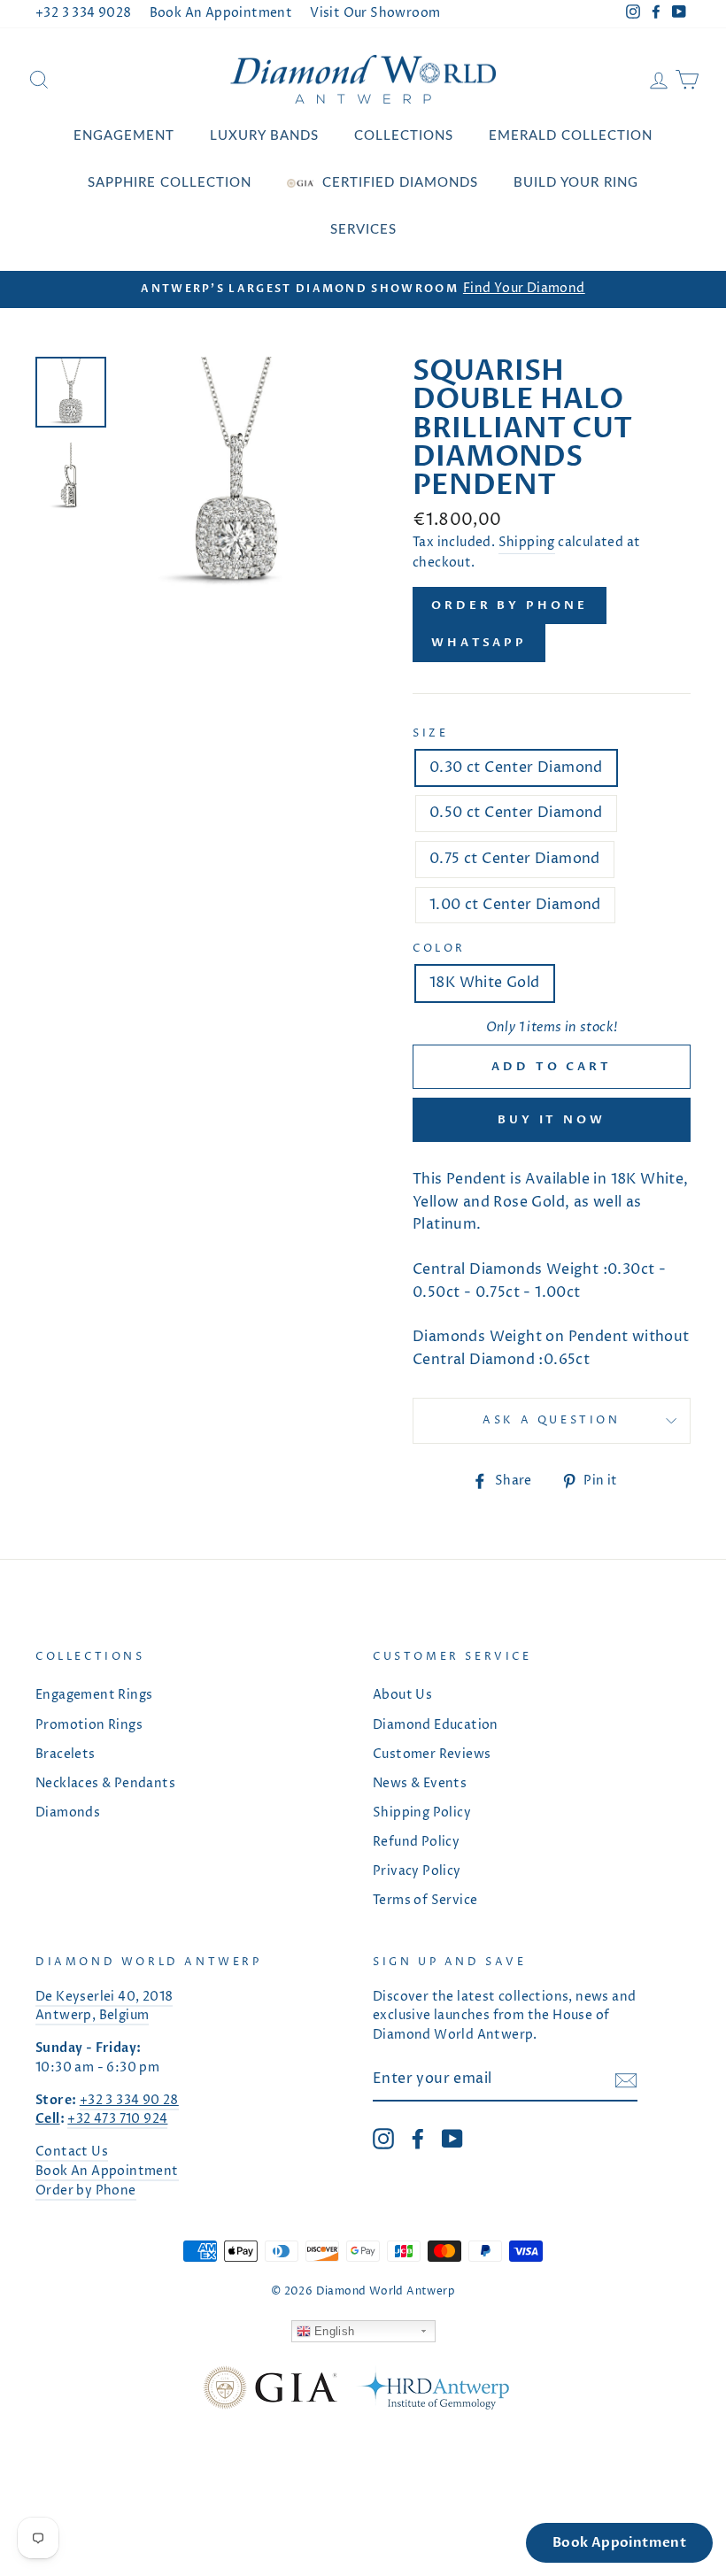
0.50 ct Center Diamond (516, 813)
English (333, 2331)
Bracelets (66, 1755)
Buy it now (552, 1120)
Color (439, 949)
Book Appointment (619, 2542)
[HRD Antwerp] (432, 2391)
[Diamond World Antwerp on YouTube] (452, 2139)
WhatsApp (479, 643)
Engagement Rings (94, 1695)
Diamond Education (436, 1725)
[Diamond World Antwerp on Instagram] (383, 2139)
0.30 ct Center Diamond (516, 767)
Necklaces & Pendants (105, 1784)
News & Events (420, 1784)
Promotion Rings (89, 1725)
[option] (363, 289)
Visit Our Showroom (375, 13)
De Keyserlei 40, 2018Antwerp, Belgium (104, 2007)
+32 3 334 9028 (84, 13)
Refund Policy (416, 1842)
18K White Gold (485, 983)
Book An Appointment (221, 13)
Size (430, 733)
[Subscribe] (626, 2080)
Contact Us (72, 2152)
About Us (402, 1695)
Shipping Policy (422, 1813)
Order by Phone (510, 605)
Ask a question (551, 1420)
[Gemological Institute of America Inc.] (270, 2391)
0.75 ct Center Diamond (515, 859)
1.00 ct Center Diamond (515, 905)
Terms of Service (425, 1901)
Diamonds (68, 1813)
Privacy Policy (417, 1871)
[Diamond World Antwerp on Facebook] (418, 2139)
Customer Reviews (432, 1755)
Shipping (527, 543)
